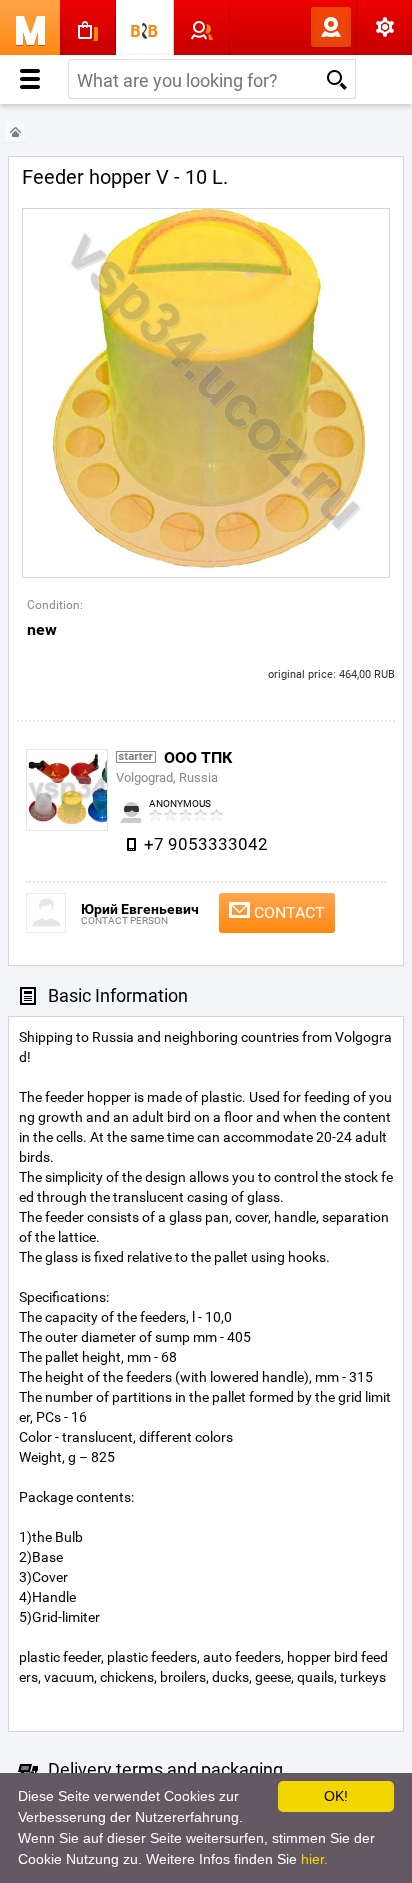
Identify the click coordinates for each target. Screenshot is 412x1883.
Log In (298, 27)
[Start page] (15, 132)
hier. (314, 1859)
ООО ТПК (198, 757)
